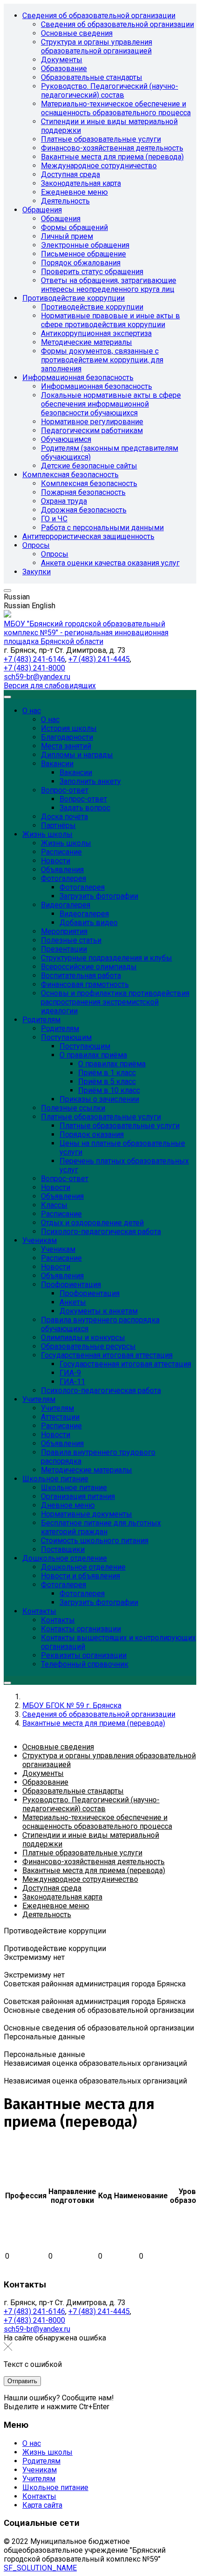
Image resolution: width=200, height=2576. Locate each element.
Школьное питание (55, 2487)
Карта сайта (42, 2505)
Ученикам (40, 2470)
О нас (32, 2443)
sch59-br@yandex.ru (37, 677)
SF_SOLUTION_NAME (40, 2568)
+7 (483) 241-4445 (99, 659)
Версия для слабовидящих (50, 686)
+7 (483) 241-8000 (34, 668)
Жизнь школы (47, 2452)
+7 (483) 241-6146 (34, 659)
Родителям (41, 2461)
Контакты (39, 2496)
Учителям (39, 2479)
